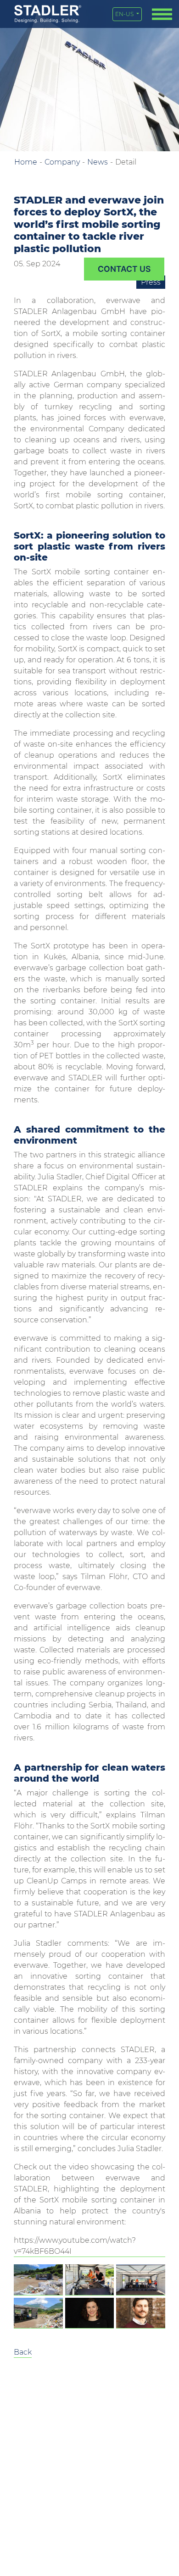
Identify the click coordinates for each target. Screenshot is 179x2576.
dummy (124, 269)
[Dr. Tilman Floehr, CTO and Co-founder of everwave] (141, 2313)
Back (23, 2352)
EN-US (125, 14)
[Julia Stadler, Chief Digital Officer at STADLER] (90, 2313)
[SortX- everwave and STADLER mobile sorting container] (38, 2280)
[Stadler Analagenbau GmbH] (48, 14)
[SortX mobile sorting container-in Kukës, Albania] (38, 2313)
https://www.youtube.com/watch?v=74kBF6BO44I (75, 2246)
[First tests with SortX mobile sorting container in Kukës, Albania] (90, 2280)
